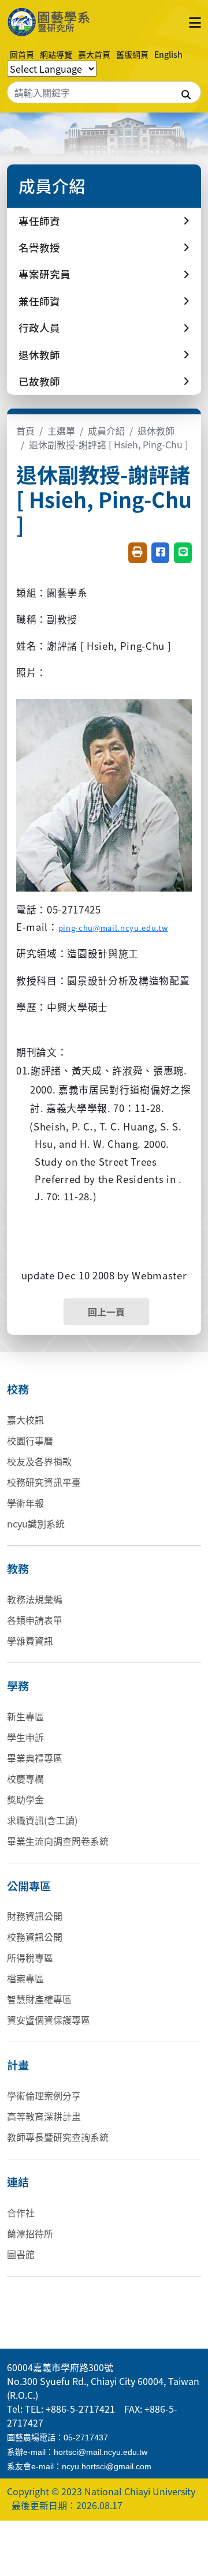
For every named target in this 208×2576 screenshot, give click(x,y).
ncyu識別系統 (36, 1523)
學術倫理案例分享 (44, 2095)
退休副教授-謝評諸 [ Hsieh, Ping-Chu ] (108, 444)
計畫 (18, 2065)
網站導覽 (56, 54)
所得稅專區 (30, 1957)
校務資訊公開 (35, 1937)
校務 (18, 1389)
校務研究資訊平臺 (44, 1482)
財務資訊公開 (35, 1916)
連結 (18, 2182)
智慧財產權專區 (39, 1999)
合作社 (21, 2212)
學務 (18, 1686)
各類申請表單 (35, 1620)
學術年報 (25, 1503)
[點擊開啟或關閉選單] (195, 22)
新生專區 (25, 1716)
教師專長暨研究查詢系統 (58, 2137)
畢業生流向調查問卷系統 (58, 1841)
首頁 (25, 430)
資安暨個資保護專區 (49, 2020)
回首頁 (22, 54)
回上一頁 (106, 1312)
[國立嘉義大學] (59, 22)
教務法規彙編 (35, 1599)
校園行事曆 (30, 1440)
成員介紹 (106, 430)
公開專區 (29, 1886)
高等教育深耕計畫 (44, 2116)
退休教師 (156, 430)
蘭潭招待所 (30, 2233)
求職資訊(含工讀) (42, 1820)
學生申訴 (25, 1737)
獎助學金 (25, 1799)
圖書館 (21, 2254)
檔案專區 (25, 1978)
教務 (18, 1568)
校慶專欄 (25, 1779)
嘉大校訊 (25, 1420)
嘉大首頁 (94, 54)
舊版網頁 (132, 54)
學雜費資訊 (30, 1641)
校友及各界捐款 (39, 1461)
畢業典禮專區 (35, 1758)
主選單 (61, 430)
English (168, 54)
